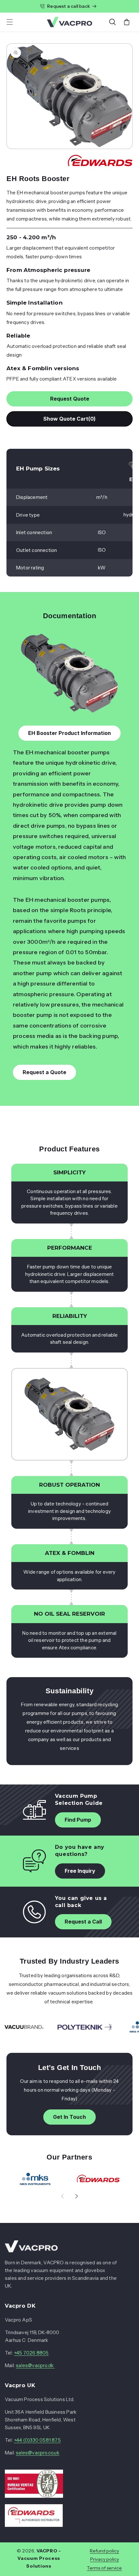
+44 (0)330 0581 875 (37, 2440)
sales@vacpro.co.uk (38, 2453)
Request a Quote (44, 1072)
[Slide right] (77, 2196)
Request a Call (83, 1922)
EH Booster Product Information (69, 733)
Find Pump (78, 1820)
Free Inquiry (80, 1871)
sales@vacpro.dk (35, 2365)
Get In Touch (69, 2117)
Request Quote (70, 399)
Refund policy (104, 2551)
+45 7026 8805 (31, 2353)
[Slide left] (62, 2196)
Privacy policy (105, 2559)
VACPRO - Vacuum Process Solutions (39, 2559)
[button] (10, 22)
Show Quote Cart (70, 419)
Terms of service (104, 2568)
